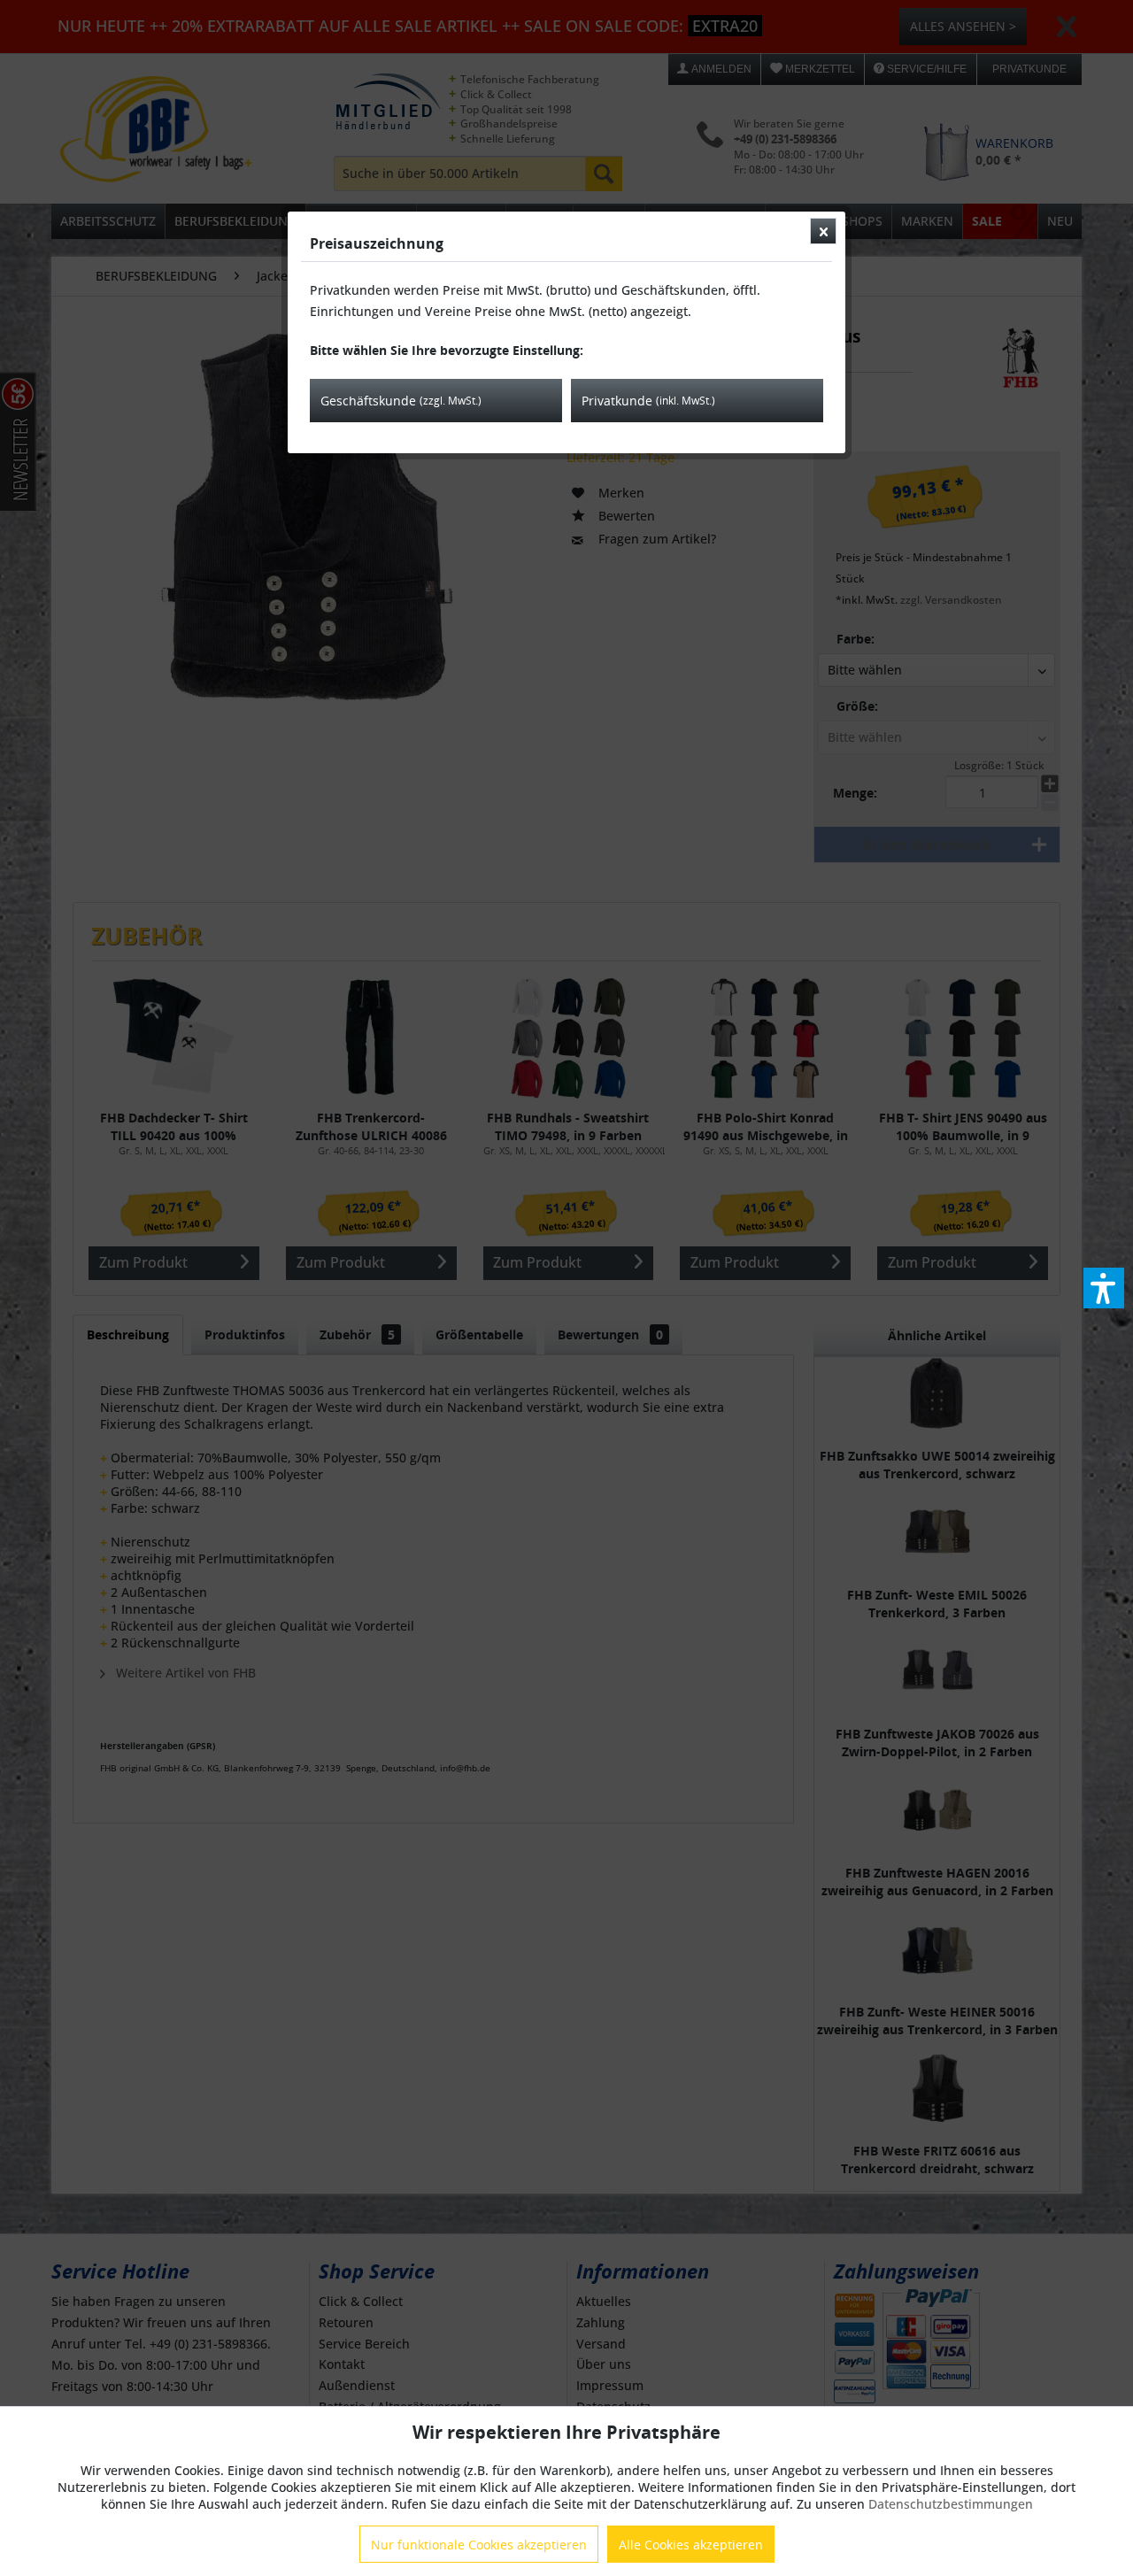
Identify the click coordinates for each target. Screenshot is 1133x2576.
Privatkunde (648, 401)
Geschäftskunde (401, 401)
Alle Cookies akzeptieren (691, 2545)
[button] (1104, 1288)
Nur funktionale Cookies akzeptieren (479, 2545)
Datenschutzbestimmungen (951, 2504)
